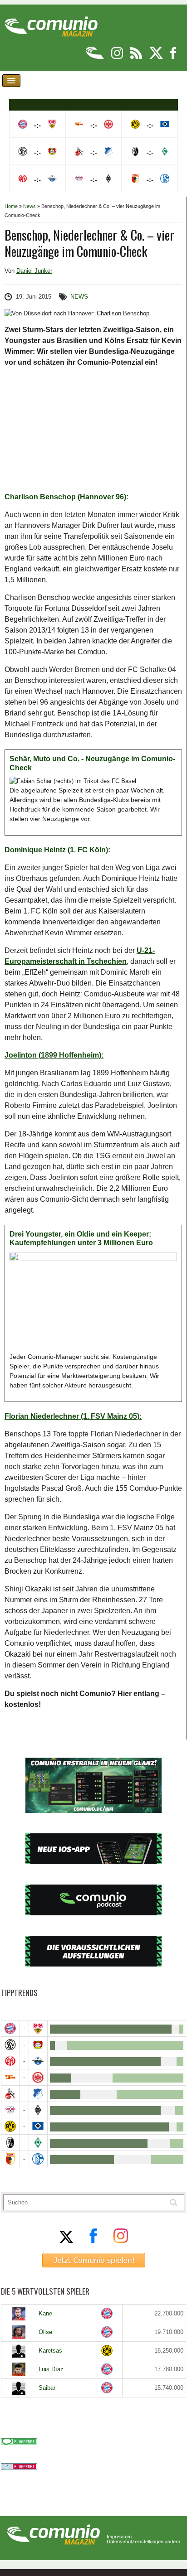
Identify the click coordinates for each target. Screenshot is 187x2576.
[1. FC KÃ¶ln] (10, 2094)
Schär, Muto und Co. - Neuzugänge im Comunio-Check (92, 763)
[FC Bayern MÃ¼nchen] (10, 2028)
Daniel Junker (34, 271)
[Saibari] (19, 2388)
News (30, 206)
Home (11, 206)
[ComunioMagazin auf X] (157, 57)
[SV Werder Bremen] (38, 2143)
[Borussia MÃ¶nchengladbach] (38, 2110)
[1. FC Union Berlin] (10, 2077)
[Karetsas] (19, 2351)
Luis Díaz (51, 2369)
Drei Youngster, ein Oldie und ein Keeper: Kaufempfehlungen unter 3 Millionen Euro (81, 1239)
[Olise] (19, 2332)
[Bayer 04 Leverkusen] (38, 2045)
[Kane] (19, 2314)
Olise (45, 2332)
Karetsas (50, 2351)
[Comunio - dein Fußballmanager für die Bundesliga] (96, 57)
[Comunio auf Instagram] (118, 57)
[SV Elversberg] (10, 2045)
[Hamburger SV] (38, 2126)
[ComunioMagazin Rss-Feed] (137, 57)
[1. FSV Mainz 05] (10, 2061)
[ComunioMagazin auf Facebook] (173, 57)
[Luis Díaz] (19, 2369)
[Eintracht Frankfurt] (38, 2077)
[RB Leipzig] (10, 2110)
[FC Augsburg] (10, 2159)
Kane (45, 2313)
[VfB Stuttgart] (38, 2028)
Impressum (119, 2537)
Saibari (48, 2388)
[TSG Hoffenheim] (38, 2094)
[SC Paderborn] (38, 2061)
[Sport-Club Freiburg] (10, 2143)
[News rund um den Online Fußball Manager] (51, 23)
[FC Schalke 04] (38, 2159)
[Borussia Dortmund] (10, 2126)
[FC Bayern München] (107, 2313)
